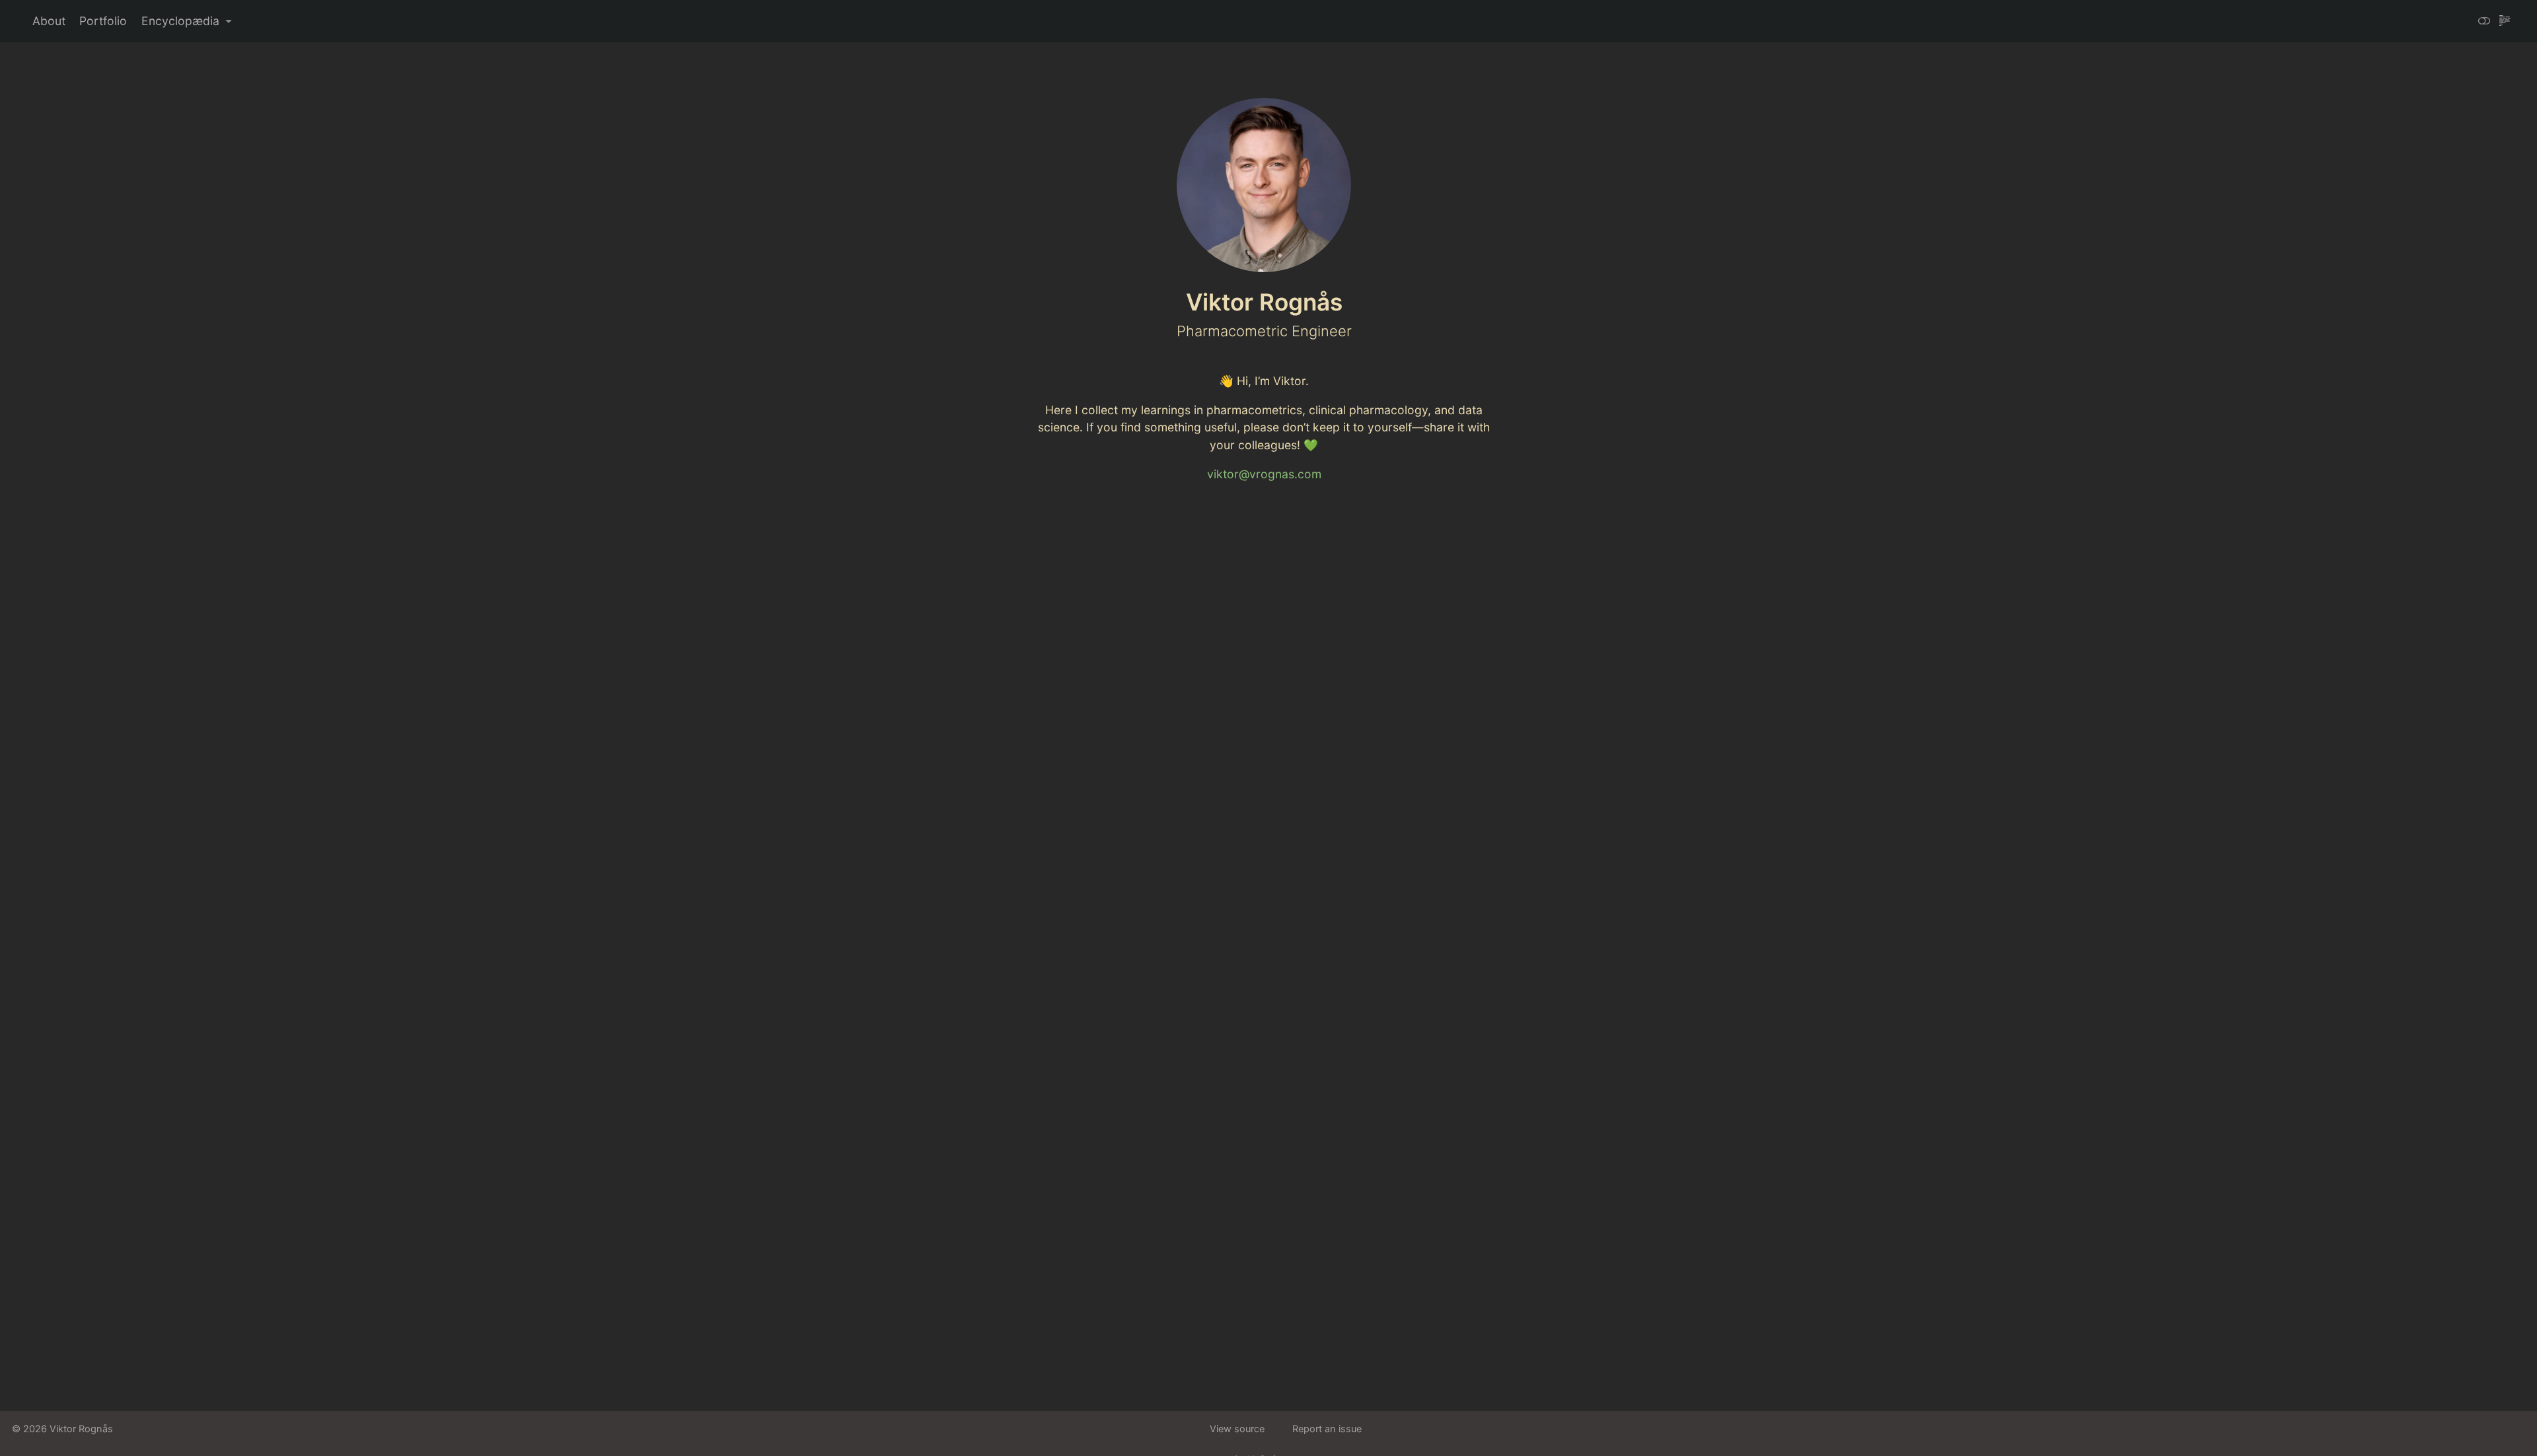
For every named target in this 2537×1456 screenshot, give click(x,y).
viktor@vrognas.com (1264, 474)
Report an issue (1327, 1429)
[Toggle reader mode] (2505, 21)
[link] (187, 22)
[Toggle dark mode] (2484, 21)
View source (1237, 1429)
